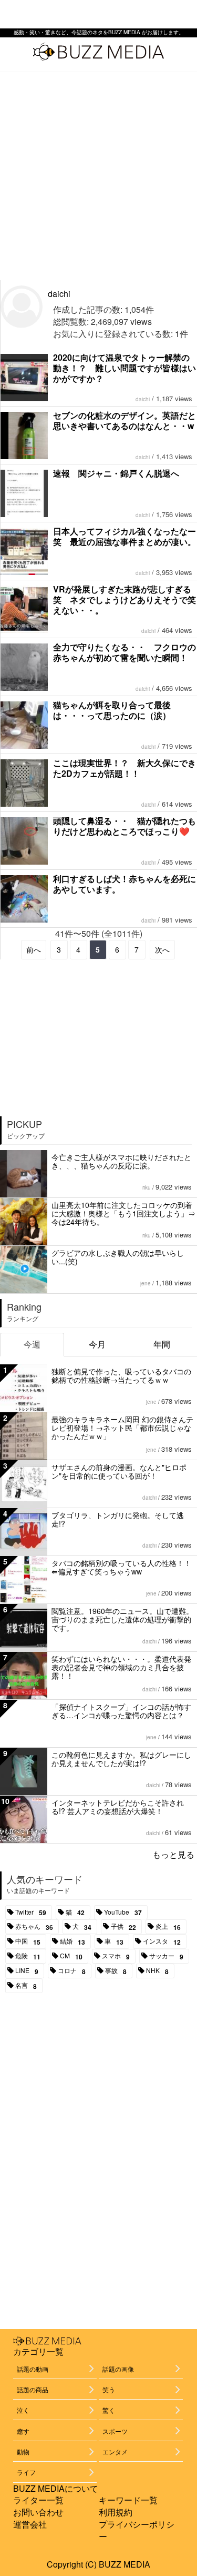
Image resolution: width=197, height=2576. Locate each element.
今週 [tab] (32, 1344)
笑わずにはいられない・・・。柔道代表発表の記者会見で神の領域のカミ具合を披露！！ (121, 1667)
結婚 (72, 1941)
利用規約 (116, 2512)
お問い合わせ (38, 2512)
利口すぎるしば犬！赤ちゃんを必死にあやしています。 (125, 884)
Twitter (31, 1913)
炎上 (168, 1927)
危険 (28, 1956)
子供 (123, 1927)
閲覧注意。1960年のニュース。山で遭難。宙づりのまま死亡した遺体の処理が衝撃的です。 (122, 1619)
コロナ (72, 1971)
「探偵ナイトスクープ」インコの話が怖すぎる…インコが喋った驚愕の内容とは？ (121, 1711)
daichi (59, 294)
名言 (26, 1986)
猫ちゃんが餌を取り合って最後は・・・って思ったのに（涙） (112, 710)
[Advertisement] (98, 176)
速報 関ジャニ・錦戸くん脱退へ (116, 473)
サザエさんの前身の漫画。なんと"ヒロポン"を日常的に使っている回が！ (119, 1471)
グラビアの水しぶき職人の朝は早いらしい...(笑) (118, 1257)
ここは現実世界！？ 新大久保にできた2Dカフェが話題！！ (125, 768)
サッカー (166, 1956)
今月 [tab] (97, 1344)
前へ (34, 949)
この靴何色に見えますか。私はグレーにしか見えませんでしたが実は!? (121, 1759)
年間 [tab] (162, 1344)
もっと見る (173, 1854)
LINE (27, 1971)
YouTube (123, 1913)
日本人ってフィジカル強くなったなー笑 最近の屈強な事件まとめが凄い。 (125, 536)
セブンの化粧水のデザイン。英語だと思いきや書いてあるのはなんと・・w (125, 420)
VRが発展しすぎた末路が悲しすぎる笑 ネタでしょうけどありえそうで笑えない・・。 (125, 600)
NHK (157, 1971)
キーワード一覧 (128, 2500)
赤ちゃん (34, 1927)
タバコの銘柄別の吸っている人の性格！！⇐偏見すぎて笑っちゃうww (121, 1567)
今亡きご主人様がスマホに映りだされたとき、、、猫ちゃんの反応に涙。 (121, 1161)
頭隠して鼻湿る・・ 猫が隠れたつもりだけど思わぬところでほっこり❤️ (125, 826)
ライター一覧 (38, 2500)
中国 (28, 1941)
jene (146, 1283)
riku (147, 1187)
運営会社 (30, 2524)
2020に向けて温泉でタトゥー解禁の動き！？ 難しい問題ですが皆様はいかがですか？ (125, 368)
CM (71, 1956)
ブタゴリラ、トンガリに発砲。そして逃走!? (118, 1519)
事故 (116, 1971)
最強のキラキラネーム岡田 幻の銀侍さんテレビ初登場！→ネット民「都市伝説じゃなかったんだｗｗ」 (122, 1428)
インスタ (162, 1941)
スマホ (116, 1956)
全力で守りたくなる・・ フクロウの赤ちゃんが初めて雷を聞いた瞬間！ (125, 652)
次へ (162, 949)
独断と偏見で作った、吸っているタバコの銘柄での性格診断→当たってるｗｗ (121, 1375)
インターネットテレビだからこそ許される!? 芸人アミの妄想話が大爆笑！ (118, 1807)
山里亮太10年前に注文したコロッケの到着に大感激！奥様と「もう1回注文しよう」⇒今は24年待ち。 (123, 1213)
